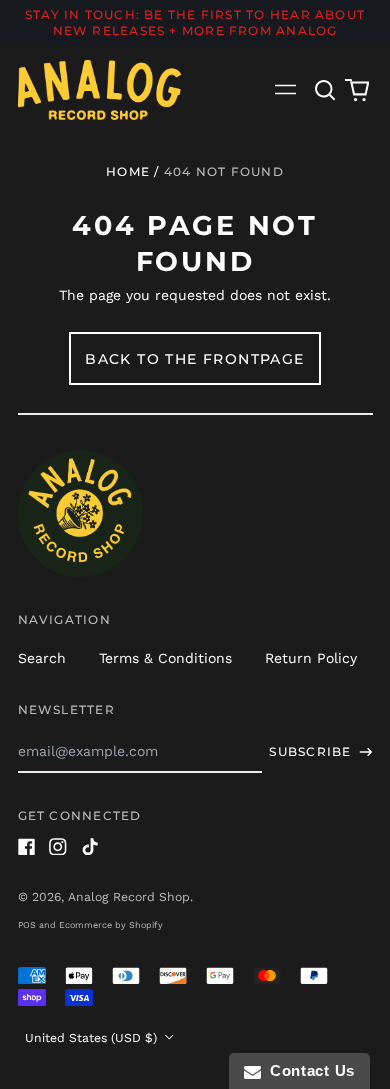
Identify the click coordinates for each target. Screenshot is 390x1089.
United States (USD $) (93, 1038)
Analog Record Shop (129, 897)
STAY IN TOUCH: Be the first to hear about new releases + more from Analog (195, 22)
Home (128, 171)
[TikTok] (90, 847)
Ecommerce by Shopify (111, 925)
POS (27, 925)
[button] (326, 90)
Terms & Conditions (165, 658)
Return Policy (311, 658)
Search (42, 658)
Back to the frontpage (194, 359)
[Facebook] (27, 847)
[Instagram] (58, 847)
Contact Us (308, 1070)
